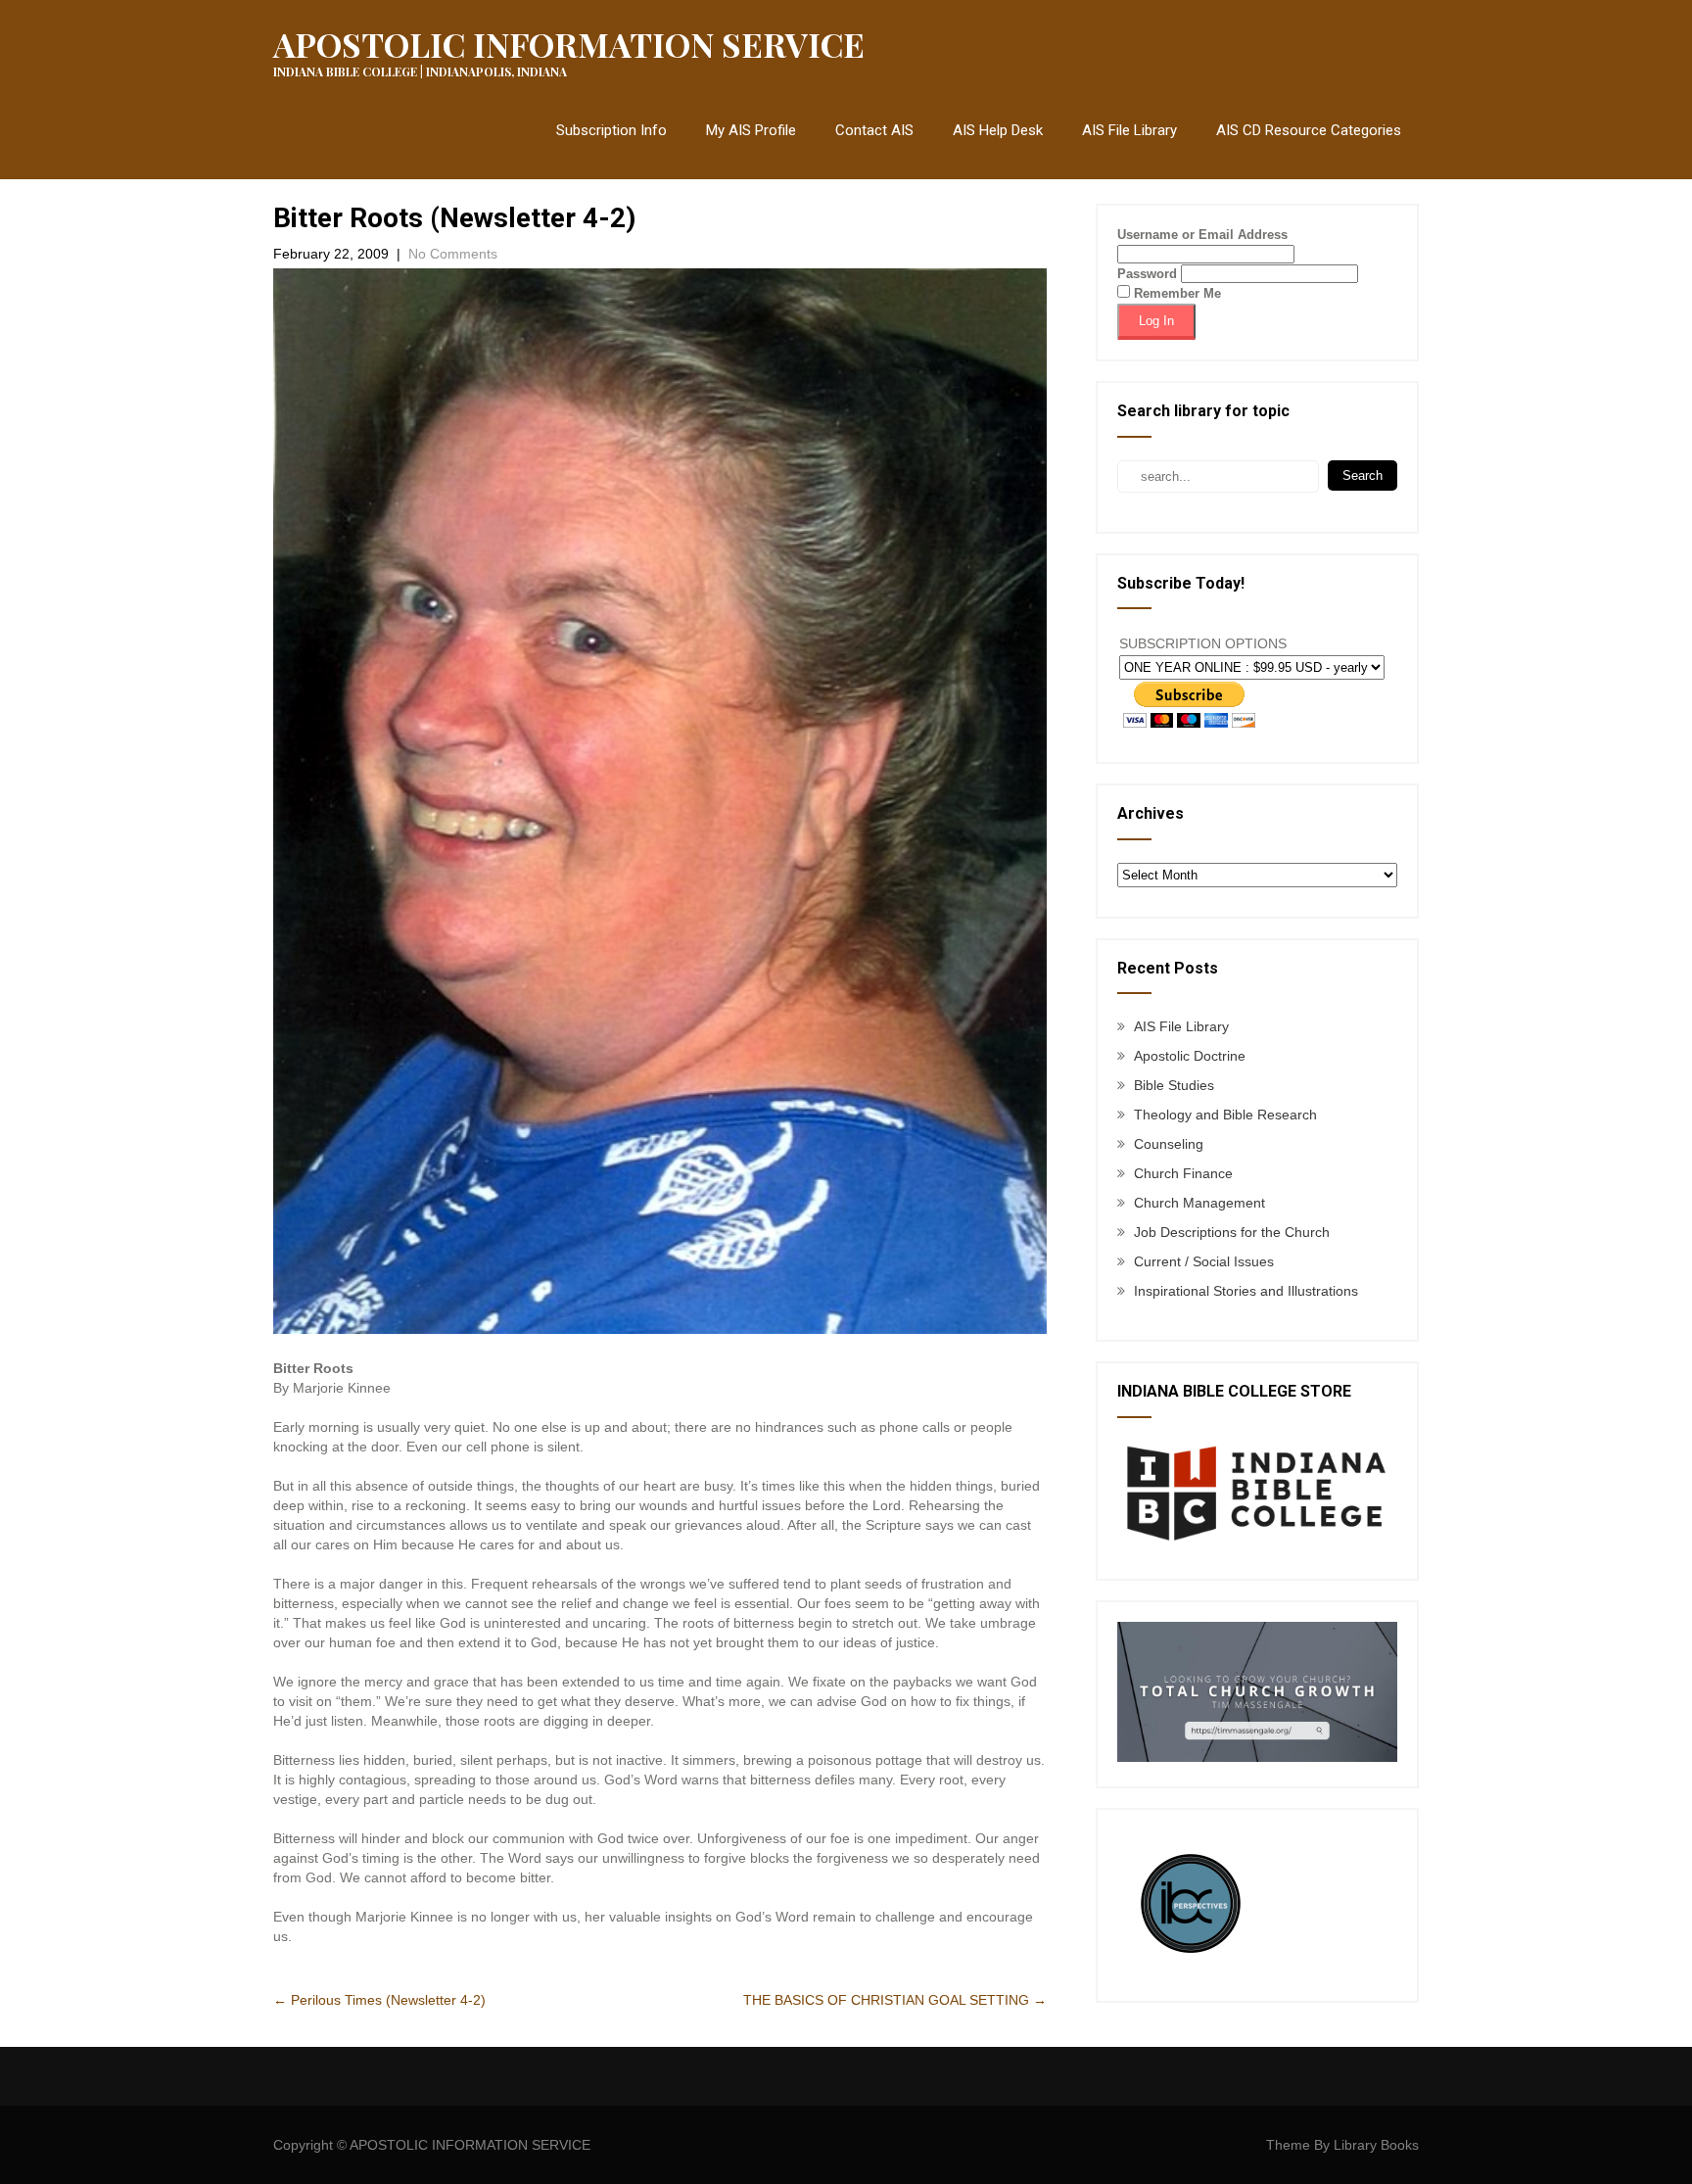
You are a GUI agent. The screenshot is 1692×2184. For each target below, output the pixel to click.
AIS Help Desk (998, 130)
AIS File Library (1129, 130)
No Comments (453, 254)
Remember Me (1175, 293)
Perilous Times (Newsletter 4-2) (379, 2000)
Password (1147, 274)
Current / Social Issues (1204, 1261)
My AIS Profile (751, 130)
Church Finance (1183, 1173)
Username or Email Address (1202, 235)
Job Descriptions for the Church (1232, 1232)
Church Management (1199, 1203)
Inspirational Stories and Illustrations (1246, 1291)
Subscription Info (611, 130)
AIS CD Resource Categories (1309, 130)
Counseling (1169, 1144)
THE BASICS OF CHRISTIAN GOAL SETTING (895, 2000)
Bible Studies (1174, 1085)
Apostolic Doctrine (1190, 1056)
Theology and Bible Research (1225, 1115)
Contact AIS (874, 130)
